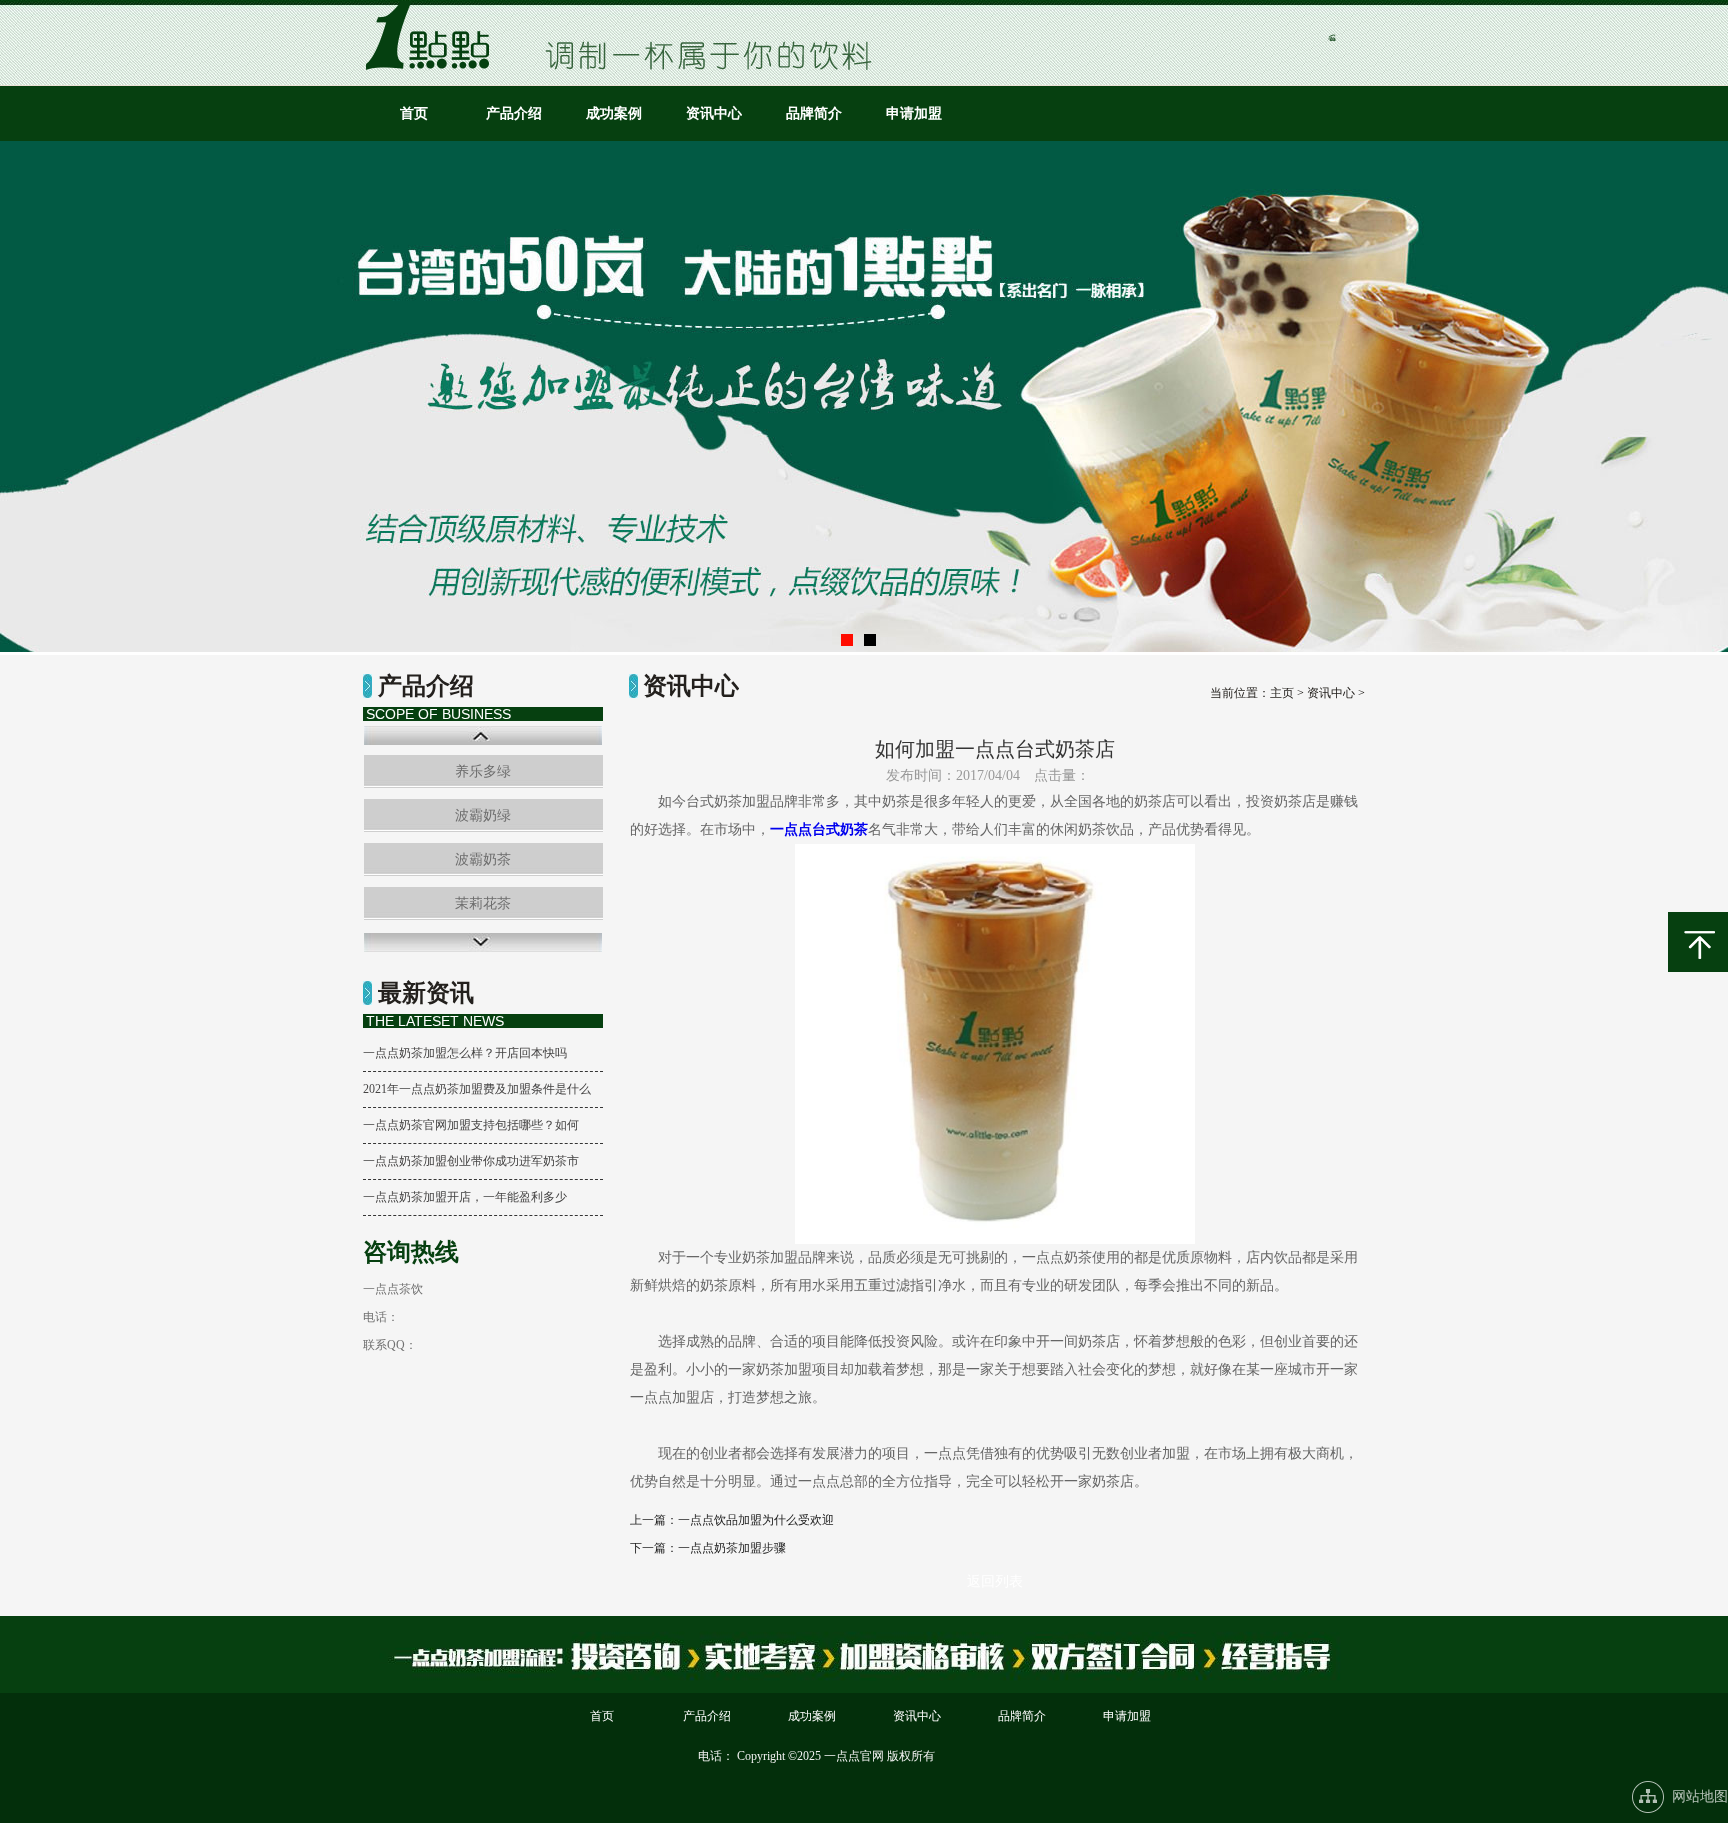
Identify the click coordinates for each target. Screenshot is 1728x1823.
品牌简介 (814, 113)
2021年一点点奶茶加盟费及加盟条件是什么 (477, 1089)
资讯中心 (714, 113)
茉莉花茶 (483, 903)
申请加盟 (914, 113)
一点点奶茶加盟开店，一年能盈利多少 (465, 1197)
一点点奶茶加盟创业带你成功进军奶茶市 (471, 1161)
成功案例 (614, 113)
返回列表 (995, 1581)
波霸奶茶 (483, 859)
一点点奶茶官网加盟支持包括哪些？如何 (471, 1125)
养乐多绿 (483, 771)
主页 (1282, 693)
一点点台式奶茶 (819, 829)
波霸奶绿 (483, 815)
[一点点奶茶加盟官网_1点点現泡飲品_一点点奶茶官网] (434, 65)
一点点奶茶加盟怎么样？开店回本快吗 (465, 1053)
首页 (414, 113)
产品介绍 (514, 113)
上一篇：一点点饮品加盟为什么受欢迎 (732, 1520)
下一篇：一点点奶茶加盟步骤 (708, 1548)
